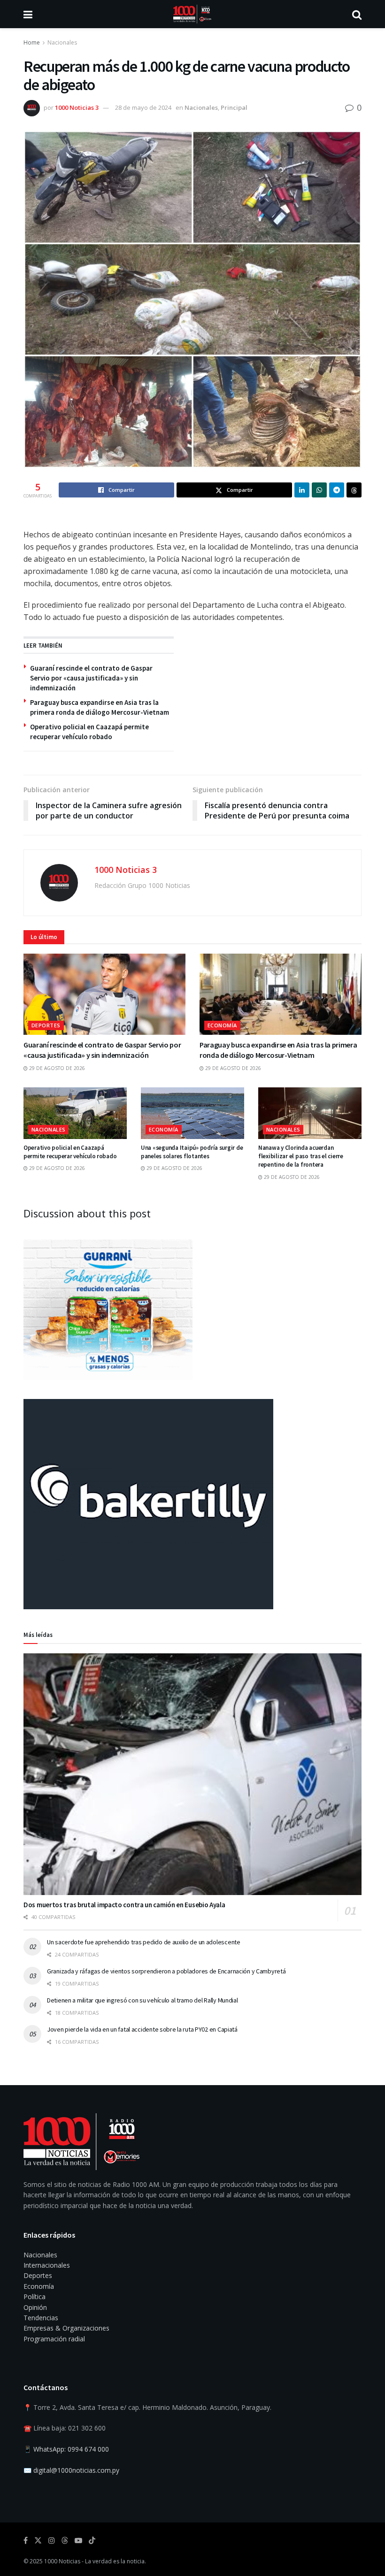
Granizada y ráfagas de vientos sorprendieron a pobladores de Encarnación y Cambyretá (166, 1971)
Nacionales (62, 42)
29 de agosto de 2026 (56, 1068)
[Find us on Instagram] (52, 2541)
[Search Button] (357, 14)
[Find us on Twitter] (38, 2541)
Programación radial (54, 2339)
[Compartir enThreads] (354, 490)
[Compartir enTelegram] (337, 490)
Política (35, 2297)
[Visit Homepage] (192, 14)
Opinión (35, 2307)
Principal (234, 107)
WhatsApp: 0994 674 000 (71, 2449)
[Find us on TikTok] (92, 2541)
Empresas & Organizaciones (66, 2328)
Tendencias (41, 2318)
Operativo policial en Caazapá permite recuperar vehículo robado (70, 1152)
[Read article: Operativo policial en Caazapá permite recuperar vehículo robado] (75, 1113)
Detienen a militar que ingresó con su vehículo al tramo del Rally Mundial (142, 2000)
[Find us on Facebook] (26, 2541)
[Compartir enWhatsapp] (319, 490)
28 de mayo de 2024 (143, 107)
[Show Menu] (28, 14)
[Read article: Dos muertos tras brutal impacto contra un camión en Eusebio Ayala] (192, 1774)
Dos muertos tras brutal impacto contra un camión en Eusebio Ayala (124, 1905)
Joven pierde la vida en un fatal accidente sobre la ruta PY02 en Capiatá (142, 2029)
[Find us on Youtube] (78, 2541)
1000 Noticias (62, 2561)
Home (32, 42)
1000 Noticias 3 (77, 107)
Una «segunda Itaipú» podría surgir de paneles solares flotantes (192, 1152)
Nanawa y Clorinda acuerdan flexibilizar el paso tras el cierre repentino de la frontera (301, 1156)
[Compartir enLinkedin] (302, 490)
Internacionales (47, 2265)
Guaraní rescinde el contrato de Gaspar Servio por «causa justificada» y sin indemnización (91, 678)
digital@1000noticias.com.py (76, 2470)
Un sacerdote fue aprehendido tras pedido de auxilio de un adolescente (144, 1942)
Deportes (46, 1025)
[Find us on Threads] (65, 2541)
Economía (222, 1025)
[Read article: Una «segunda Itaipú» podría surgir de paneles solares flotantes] (192, 1113)
